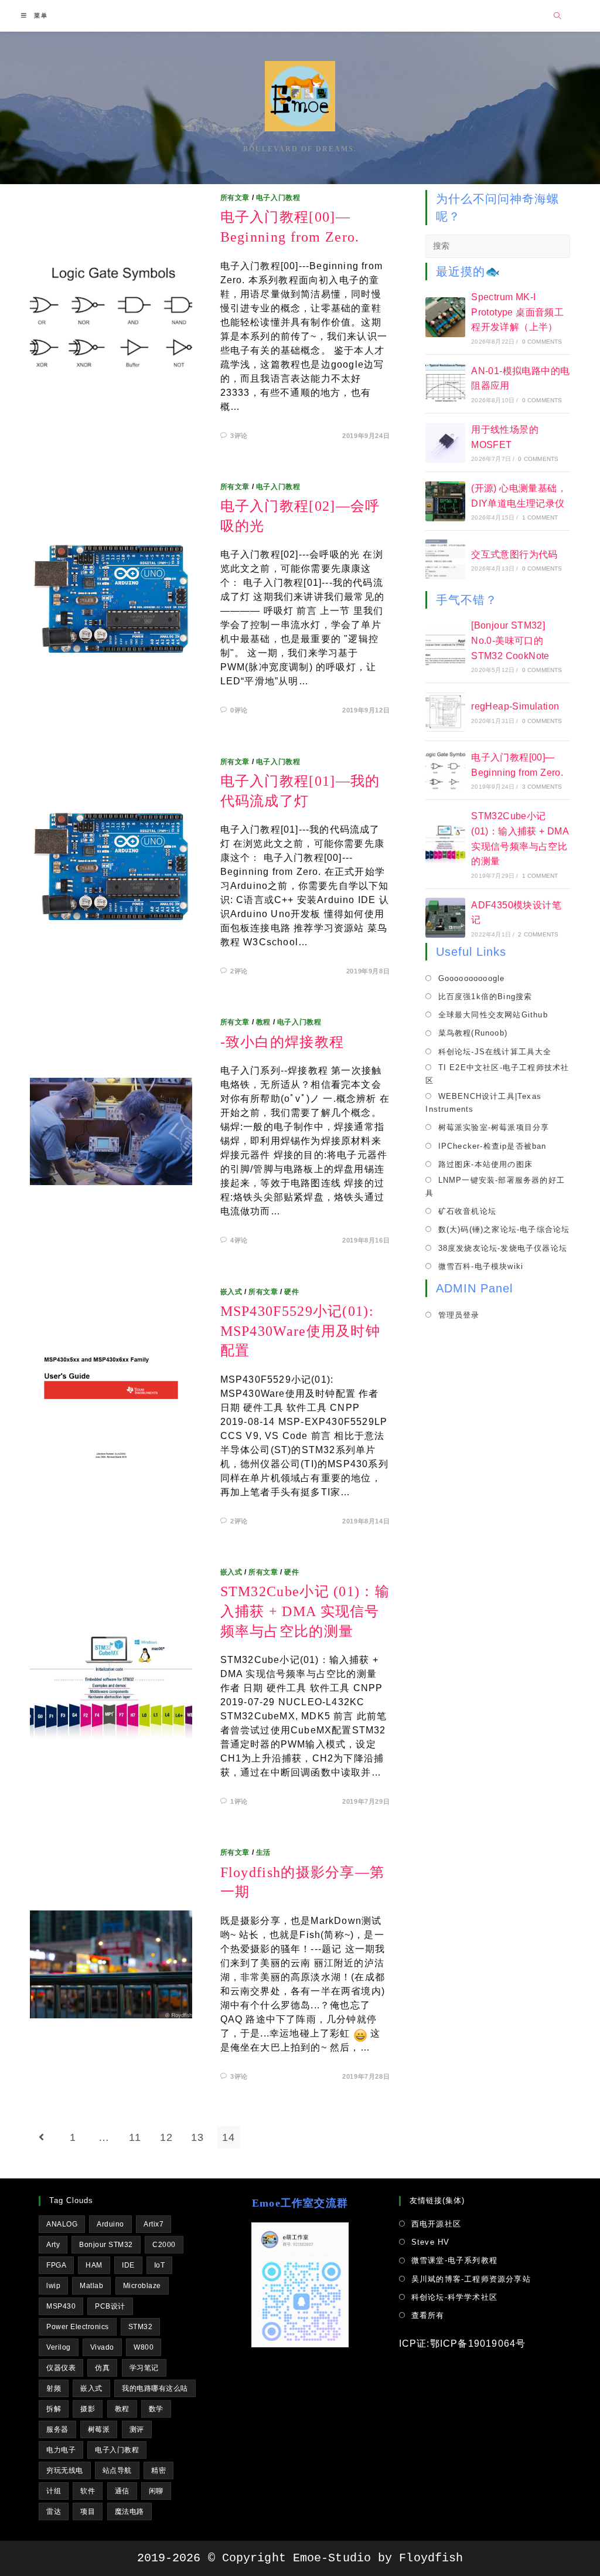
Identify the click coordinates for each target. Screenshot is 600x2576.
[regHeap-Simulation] (445, 712)
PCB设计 (110, 2306)
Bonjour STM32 (106, 2245)
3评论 (239, 436)
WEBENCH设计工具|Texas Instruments (483, 1103)
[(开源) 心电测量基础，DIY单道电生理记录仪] (445, 501)
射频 (54, 2388)
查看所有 (428, 2315)
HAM (94, 2265)
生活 (263, 1852)
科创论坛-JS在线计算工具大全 (495, 1052)
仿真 (102, 2368)
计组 (54, 2491)
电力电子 (61, 2450)
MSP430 (61, 2306)
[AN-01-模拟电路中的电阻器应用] (445, 383)
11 (135, 2137)
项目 (88, 2511)
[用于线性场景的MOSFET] (445, 443)
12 (166, 2137)
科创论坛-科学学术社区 (454, 2297)
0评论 (239, 710)
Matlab (91, 2286)
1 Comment (540, 517)
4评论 (239, 1240)
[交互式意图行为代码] (445, 559)
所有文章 (235, 198)
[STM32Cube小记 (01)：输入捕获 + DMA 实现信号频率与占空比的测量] (445, 844)
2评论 (239, 971)
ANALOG (62, 2224)
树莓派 (99, 2429)
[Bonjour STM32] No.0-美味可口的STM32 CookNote (510, 640)
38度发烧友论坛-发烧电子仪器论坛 (503, 1248)
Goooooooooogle (471, 978)
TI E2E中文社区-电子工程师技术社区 (497, 1074)
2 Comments (538, 934)
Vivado (102, 2347)
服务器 (57, 2429)
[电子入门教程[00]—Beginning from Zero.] (445, 771)
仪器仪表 (61, 2368)
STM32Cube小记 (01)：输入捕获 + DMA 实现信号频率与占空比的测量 (305, 1611)
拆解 (54, 2409)
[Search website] (558, 16)
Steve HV (431, 2242)
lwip (53, 2286)
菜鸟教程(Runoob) (473, 1033)
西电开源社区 (436, 2224)
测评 (137, 2429)
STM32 (141, 2327)
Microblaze (142, 2286)
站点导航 (117, 2470)
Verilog (59, 2347)
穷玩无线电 (65, 2470)
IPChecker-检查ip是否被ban (492, 1146)
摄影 (88, 2409)
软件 (88, 2491)
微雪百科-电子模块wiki (481, 1266)
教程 (263, 1022)
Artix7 (154, 2224)
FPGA (56, 2265)
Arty (53, 2245)
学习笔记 (144, 2368)
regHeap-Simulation (515, 706)
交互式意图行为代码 (514, 554)
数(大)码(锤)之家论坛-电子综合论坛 (504, 1229)
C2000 (164, 2245)
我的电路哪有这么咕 (155, 2388)
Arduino (110, 2224)
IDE (128, 2265)
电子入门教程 (278, 198)
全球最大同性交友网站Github (493, 1015)
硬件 (292, 1292)
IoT (160, 2265)
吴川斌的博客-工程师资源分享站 (471, 2279)
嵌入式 (231, 1292)
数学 (156, 2409)
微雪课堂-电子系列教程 (454, 2260)
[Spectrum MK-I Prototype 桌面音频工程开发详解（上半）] (445, 317)
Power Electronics (78, 2327)
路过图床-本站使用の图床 (485, 1164)
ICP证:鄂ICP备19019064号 (463, 2343)
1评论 (239, 1801)
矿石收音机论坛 (467, 1211)
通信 (122, 2491)
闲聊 (156, 2491)
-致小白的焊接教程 (282, 1042)
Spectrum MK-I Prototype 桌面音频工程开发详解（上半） (517, 312)
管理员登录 (459, 1315)
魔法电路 (129, 2511)
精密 (158, 2470)
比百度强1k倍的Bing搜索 (485, 997)
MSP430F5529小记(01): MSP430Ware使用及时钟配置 (301, 1331)
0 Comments (542, 342)
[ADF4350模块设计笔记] (445, 918)
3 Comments (542, 787)
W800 (144, 2347)
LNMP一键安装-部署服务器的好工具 (495, 1187)
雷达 (54, 2511)
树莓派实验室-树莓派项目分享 (494, 1127)
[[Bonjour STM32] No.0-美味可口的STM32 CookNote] (445, 646)
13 (197, 2137)
